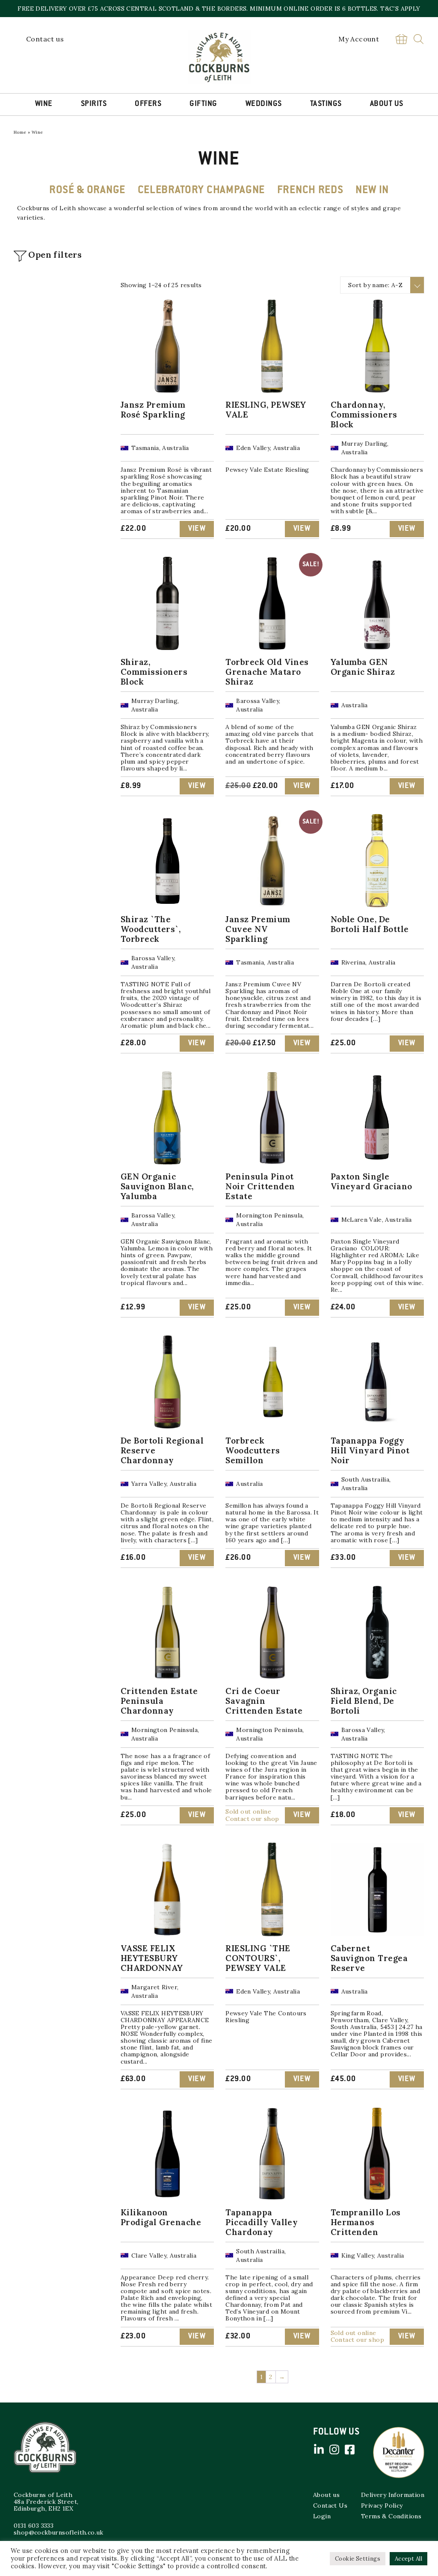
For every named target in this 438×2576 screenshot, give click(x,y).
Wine (44, 104)
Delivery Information (393, 2495)
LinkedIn (319, 2450)
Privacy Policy (382, 2505)
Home (20, 132)
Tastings (326, 104)
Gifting (203, 104)
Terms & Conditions (391, 2516)
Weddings (264, 104)
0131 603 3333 (34, 2526)
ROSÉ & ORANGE (87, 191)
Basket (401, 39)
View (197, 529)
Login (322, 2516)
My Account (359, 39)
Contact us (45, 39)
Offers (148, 104)
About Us (387, 104)
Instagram (334, 2450)
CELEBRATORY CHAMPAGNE (201, 191)
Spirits (94, 104)
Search (419, 39)
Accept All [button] (408, 2559)
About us (326, 2495)
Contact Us (330, 2505)
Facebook (349, 2450)
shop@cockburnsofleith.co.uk (59, 2532)
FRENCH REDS (310, 191)
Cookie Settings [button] (358, 2559)
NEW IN (372, 191)
